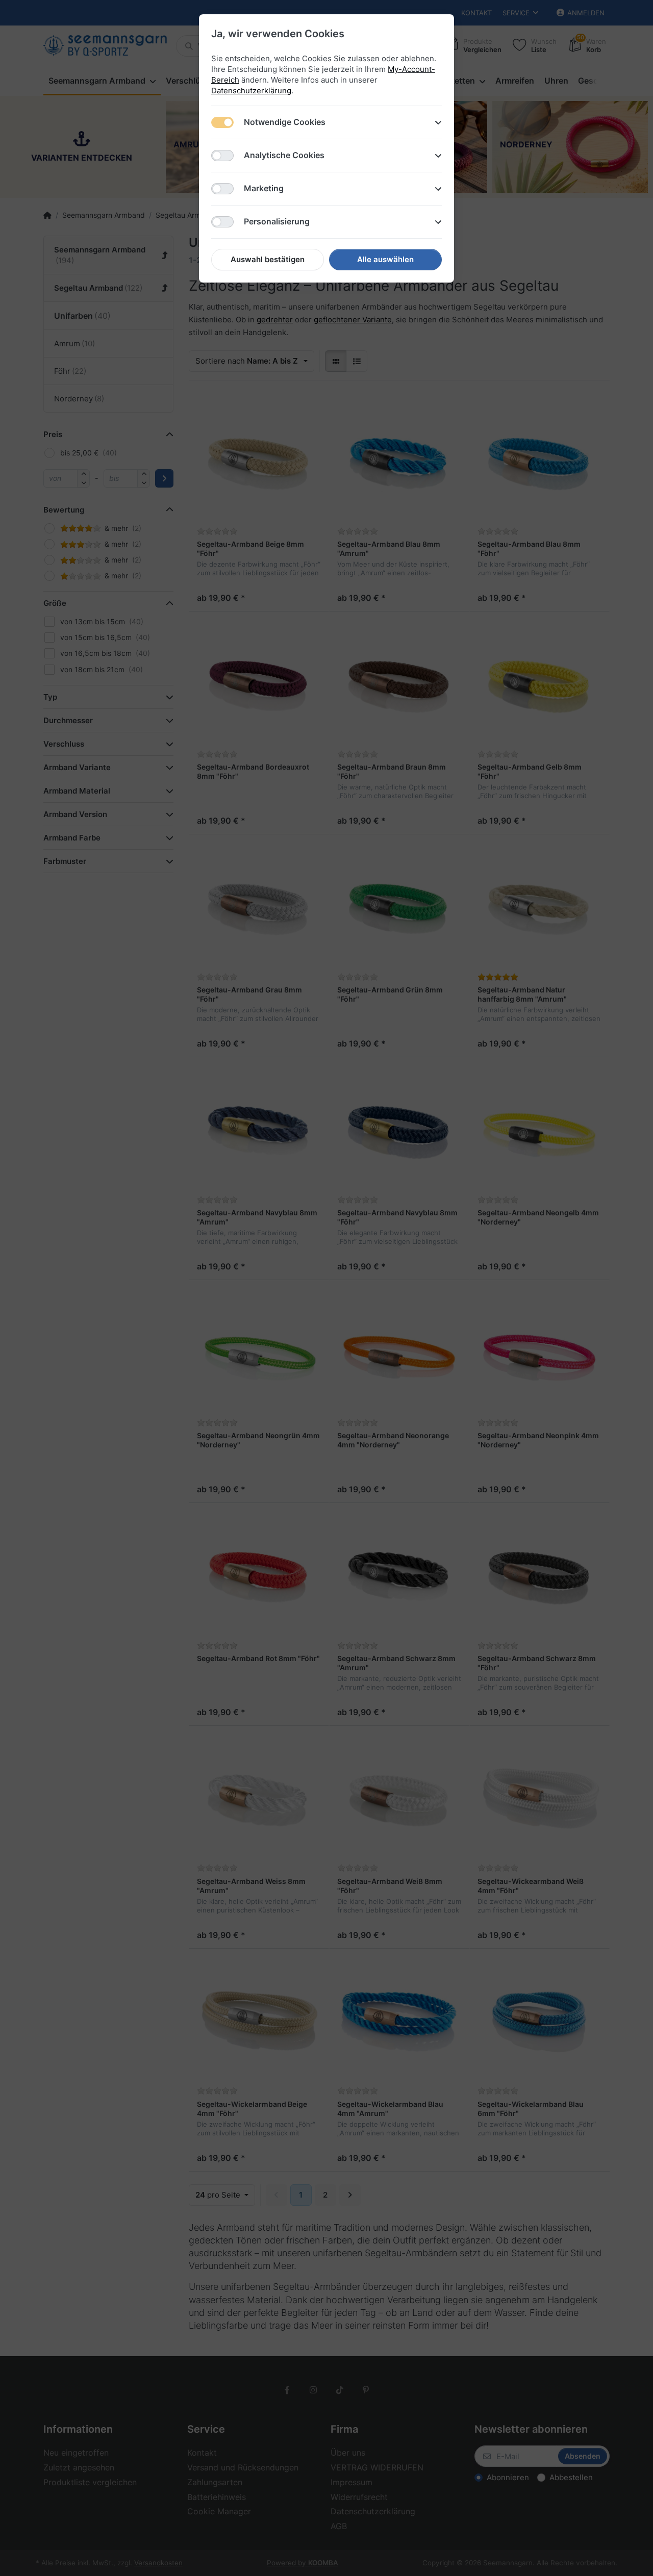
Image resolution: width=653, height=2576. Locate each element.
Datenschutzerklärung (251, 91)
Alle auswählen (385, 259)
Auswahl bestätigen (268, 259)
